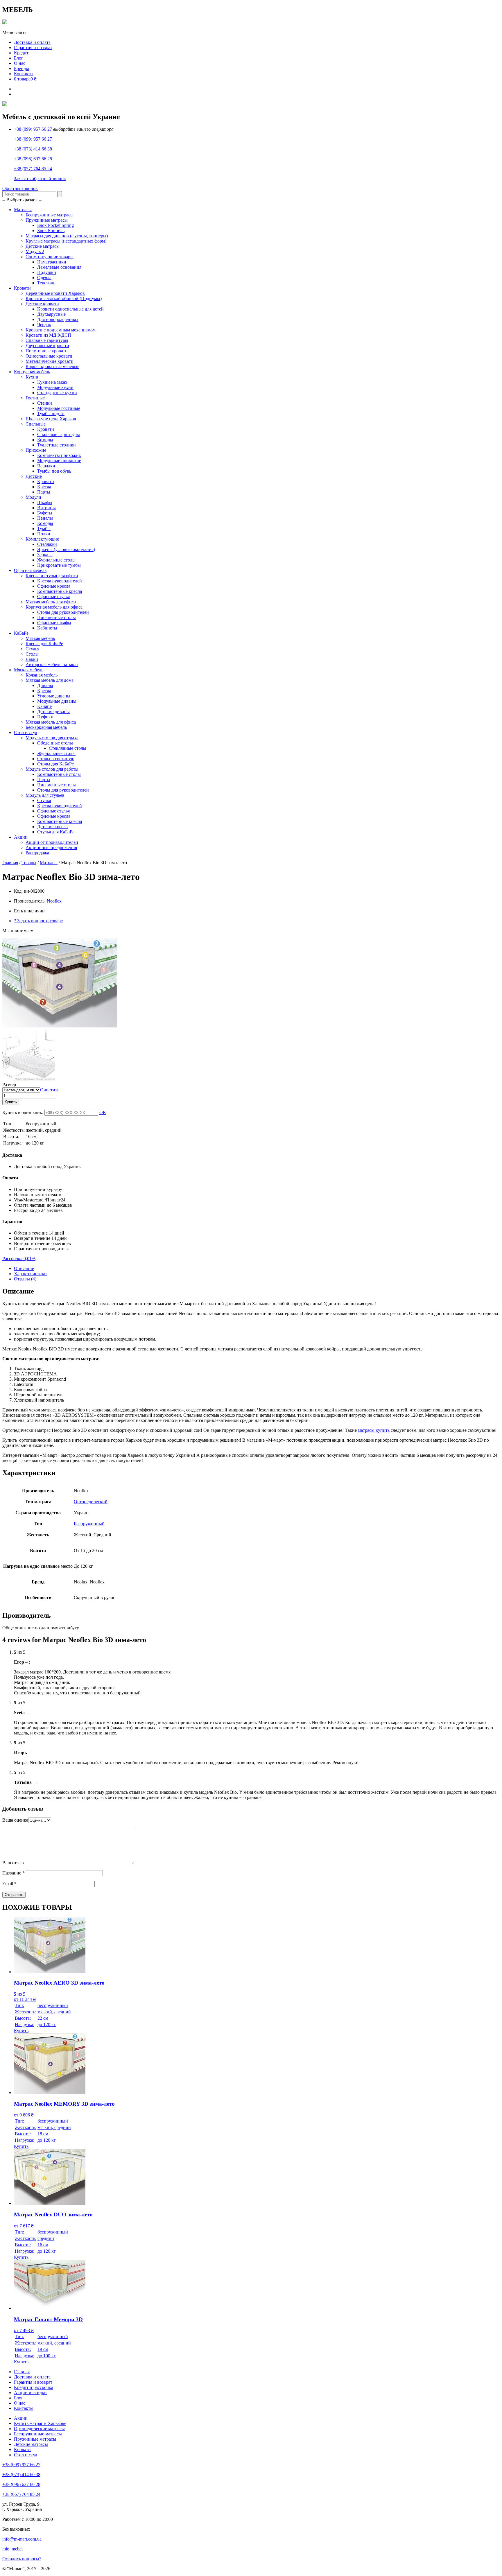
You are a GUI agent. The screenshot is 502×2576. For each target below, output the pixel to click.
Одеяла (44, 278)
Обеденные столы (55, 743)
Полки (44, 534)
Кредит (21, 53)
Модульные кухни (55, 387)
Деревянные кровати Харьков (55, 293)
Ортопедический (91, 1502)
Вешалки (46, 466)
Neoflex (54, 901)
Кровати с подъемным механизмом (61, 330)
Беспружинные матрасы (50, 215)
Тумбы (44, 529)
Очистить (50, 1090)
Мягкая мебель (40, 638)
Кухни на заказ (52, 382)
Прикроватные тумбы (59, 565)
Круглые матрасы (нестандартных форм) (66, 241)
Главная (10, 863)
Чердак (44, 325)
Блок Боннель (51, 230)
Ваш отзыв (13, 1863)
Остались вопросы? (22, 2559)
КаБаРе (21, 633)
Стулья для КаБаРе (56, 832)
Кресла (44, 487)
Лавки (32, 659)
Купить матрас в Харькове (40, 2423)
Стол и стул (26, 732)
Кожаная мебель (42, 675)
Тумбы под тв (51, 414)
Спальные (36, 424)
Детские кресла (52, 827)
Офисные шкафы (54, 623)
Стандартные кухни (57, 393)
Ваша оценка (15, 1820)
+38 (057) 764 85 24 (33, 169)
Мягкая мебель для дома (50, 680)
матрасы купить (374, 1430)
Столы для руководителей (63, 612)
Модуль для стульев (45, 795)
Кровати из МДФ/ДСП (48, 335)
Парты (44, 492)
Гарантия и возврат (33, 47)
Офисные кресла (54, 586)
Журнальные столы (56, 560)
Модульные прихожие (59, 461)
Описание (24, 1268)
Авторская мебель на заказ (52, 664)
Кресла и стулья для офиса (52, 576)
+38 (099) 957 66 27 (33, 129)
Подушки (47, 272)
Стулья (32, 649)
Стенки (45, 403)
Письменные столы (57, 617)
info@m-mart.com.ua (22, 2539)
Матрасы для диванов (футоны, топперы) (67, 236)
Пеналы (45, 518)
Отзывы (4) (25, 1279)
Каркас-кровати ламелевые (52, 366)
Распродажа (37, 853)
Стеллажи (47, 544)
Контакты (24, 74)
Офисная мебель (30, 570)
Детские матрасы (43, 246)
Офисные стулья (53, 597)
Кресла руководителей (60, 581)
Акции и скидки (30, 2393)
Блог (19, 58)
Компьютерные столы (59, 774)
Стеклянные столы (68, 748)
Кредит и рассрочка (34, 2387)
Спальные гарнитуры (47, 340)
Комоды (45, 440)
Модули (33, 497)
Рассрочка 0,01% (19, 1259)
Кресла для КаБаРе (44, 644)
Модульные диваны (57, 701)
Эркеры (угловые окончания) (66, 549)
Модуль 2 (35, 251)
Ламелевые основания (59, 267)
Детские (34, 476)
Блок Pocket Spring (55, 225)
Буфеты (45, 513)
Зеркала (45, 555)
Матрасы (23, 210)
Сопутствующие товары (50, 257)
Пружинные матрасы (47, 220)
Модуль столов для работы (52, 769)
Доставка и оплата (32, 42)
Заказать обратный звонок (40, 179)
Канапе (44, 706)
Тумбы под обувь (54, 471)
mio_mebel (12, 2549)
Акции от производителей (52, 842)
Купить (11, 1102)
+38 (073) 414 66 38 (33, 149)
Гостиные (35, 398)
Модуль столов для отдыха (52, 738)
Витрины (46, 508)
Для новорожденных (58, 319)
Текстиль (46, 283)
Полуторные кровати (47, 351)
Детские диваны (53, 712)
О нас (20, 63)
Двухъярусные (51, 314)
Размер (9, 1085)
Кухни (32, 377)
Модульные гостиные (59, 408)
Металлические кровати (50, 361)
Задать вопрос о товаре (38, 921)
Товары (29, 863)
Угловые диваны (54, 696)
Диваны (45, 685)
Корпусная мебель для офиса (54, 607)
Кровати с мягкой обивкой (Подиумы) (64, 298)
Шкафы (45, 502)
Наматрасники (52, 262)
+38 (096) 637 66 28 (33, 159)
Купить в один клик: (23, 1112)
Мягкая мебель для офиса (51, 602)
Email (9, 1884)
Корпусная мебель (32, 372)
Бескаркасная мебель (46, 727)
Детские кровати (42, 304)
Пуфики (45, 717)
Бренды (21, 68)
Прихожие (36, 450)
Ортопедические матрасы (39, 2429)
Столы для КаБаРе (55, 764)
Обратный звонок (20, 188)
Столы (32, 654)
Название (14, 1873)
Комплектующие (42, 539)
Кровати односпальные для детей (70, 309)
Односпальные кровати (49, 356)
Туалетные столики (57, 445)
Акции (21, 837)
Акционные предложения (51, 847)
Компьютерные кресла (60, 591)
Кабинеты (47, 628)
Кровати (22, 288)
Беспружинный (89, 1524)
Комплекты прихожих (59, 455)
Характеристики (30, 1274)
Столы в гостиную (56, 759)
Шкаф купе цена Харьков (51, 419)
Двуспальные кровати (47, 346)
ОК (103, 1112)
